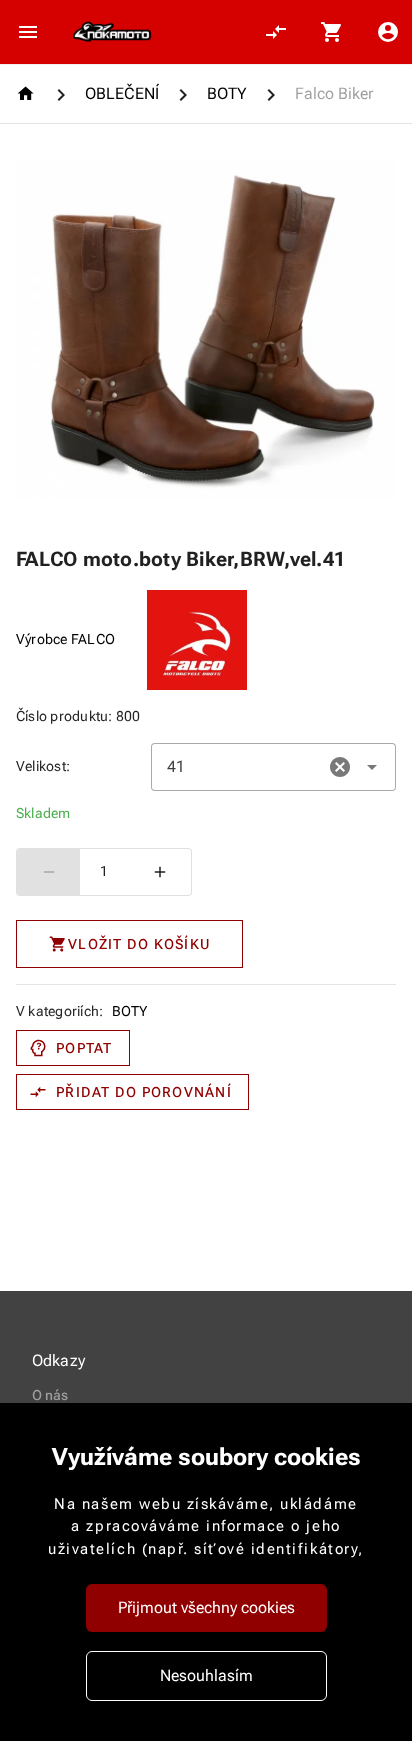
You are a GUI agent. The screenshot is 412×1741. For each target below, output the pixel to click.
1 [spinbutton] (104, 871)
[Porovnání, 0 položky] (276, 32)
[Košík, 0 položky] (332, 32)
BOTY (130, 1011)
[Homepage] (28, 93)
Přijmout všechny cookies (206, 1607)
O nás (50, 1395)
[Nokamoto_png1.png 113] (112, 32)
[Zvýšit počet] (160, 872)
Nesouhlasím (206, 1675)
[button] (340, 767)
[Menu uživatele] (388, 32)
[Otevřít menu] (28, 32)
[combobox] (273, 767)
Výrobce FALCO (65, 639)
